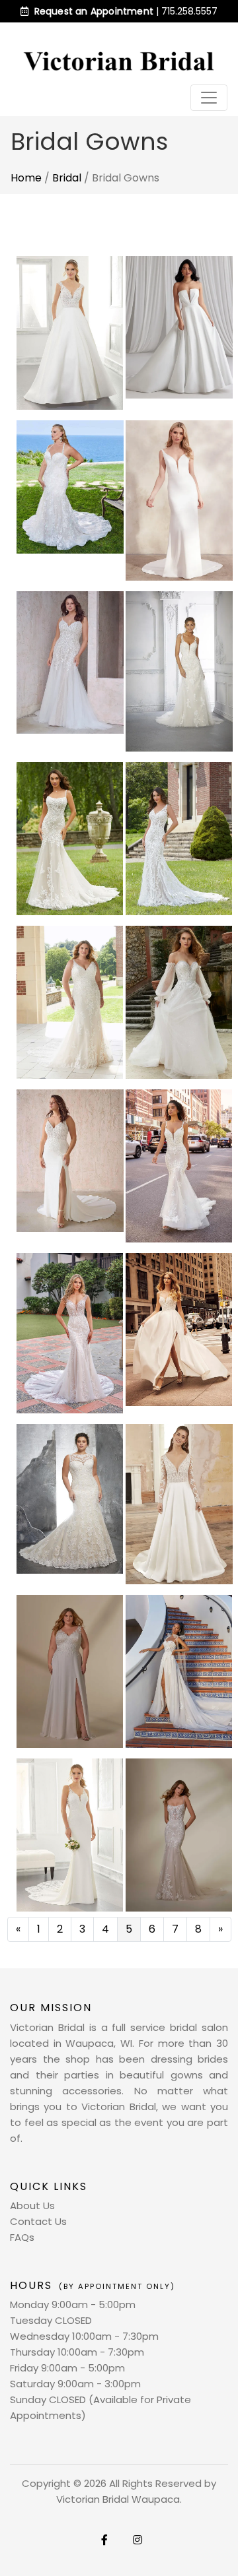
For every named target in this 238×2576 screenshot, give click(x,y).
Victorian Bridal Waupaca (118, 2499)
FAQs (22, 2237)
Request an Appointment (94, 11)
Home (26, 178)
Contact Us (38, 2221)
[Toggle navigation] (209, 98)
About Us (32, 2206)
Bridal (67, 178)
